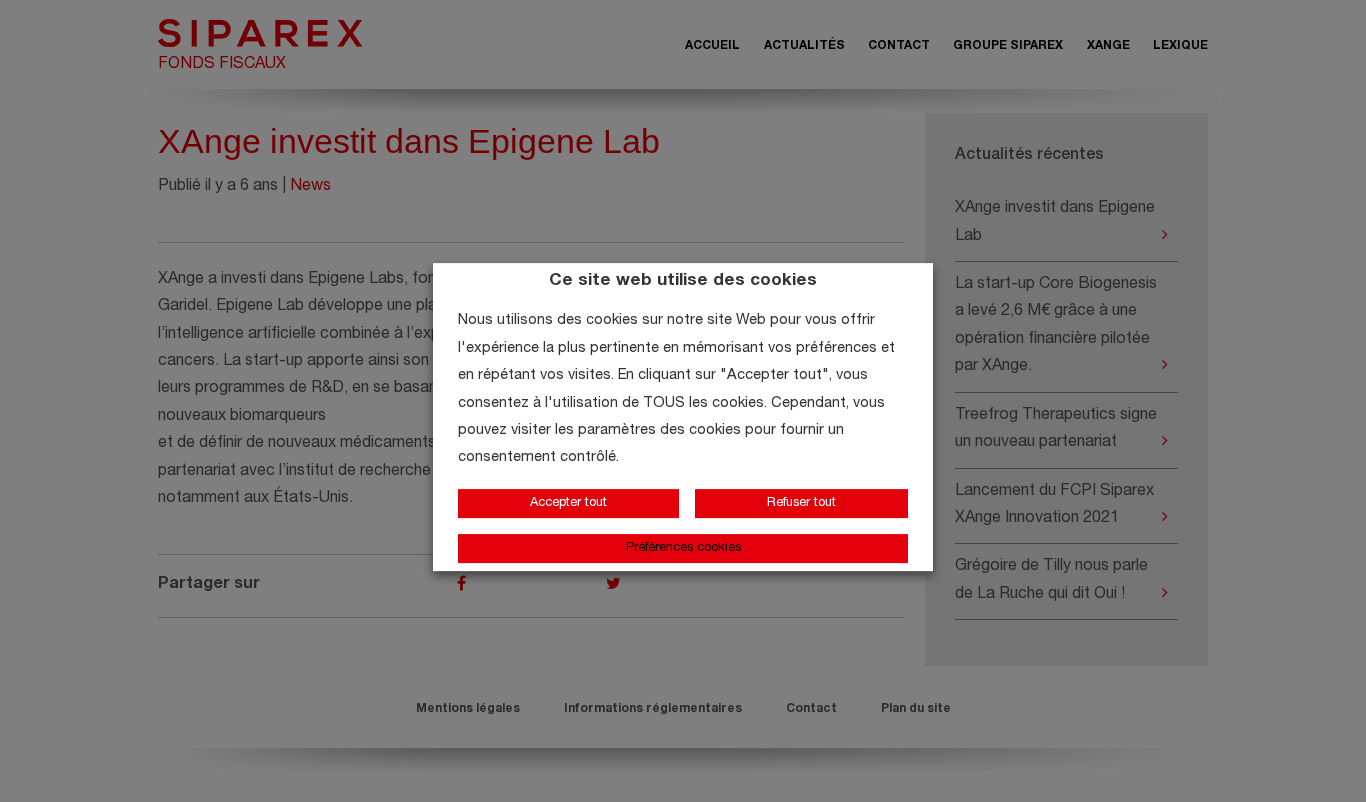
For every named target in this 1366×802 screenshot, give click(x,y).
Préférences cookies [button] (683, 548)
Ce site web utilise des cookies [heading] (683, 281)
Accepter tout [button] (568, 503)
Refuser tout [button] (801, 503)
